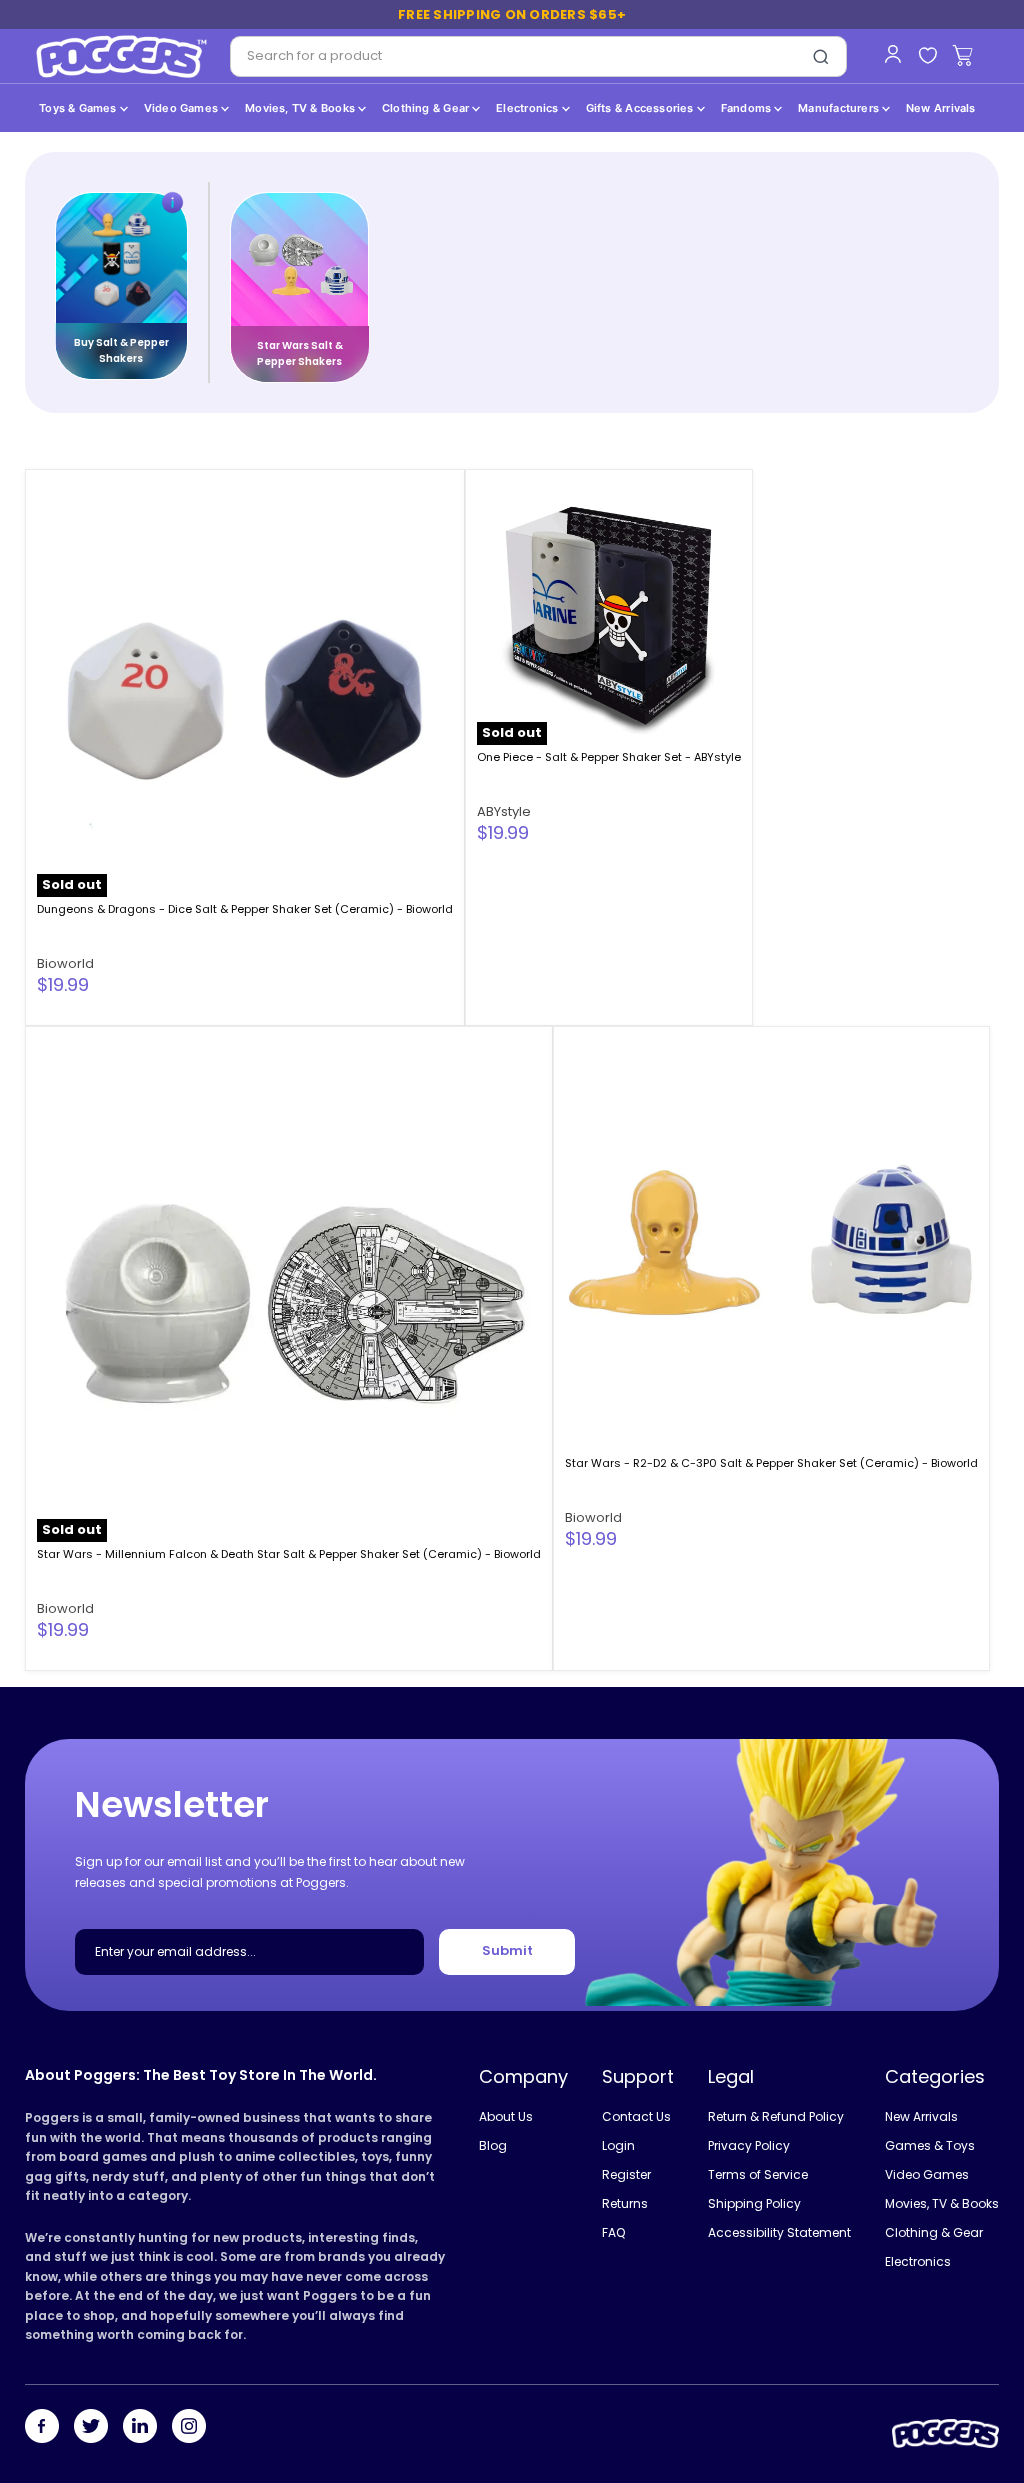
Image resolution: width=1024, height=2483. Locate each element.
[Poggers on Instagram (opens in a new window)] (189, 2428)
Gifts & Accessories (641, 108)
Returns (625, 2203)
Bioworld (65, 963)
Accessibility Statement (779, 2232)
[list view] (987, 441)
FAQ (613, 2232)
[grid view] (964, 441)
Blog (493, 2145)
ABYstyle (504, 811)
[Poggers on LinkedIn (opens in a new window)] (140, 2428)
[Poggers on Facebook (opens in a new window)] (42, 2428)
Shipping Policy (754, 2203)
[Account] (892, 54)
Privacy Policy (749, 2145)
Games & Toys (930, 2145)
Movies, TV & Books (301, 108)
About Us (506, 2116)
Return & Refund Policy (776, 2116)
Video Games (183, 108)
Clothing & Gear (427, 108)
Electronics (529, 108)
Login (618, 2145)
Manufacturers (840, 108)
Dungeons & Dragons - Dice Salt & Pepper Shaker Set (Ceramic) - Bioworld (245, 909)
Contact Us (636, 2116)
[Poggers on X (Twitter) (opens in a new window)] (91, 2428)
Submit (507, 1951)
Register (626, 2174)
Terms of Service (758, 2174)
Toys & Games (79, 108)
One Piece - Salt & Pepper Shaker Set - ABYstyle (609, 757)
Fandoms (748, 108)
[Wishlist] (927, 56)
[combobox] (514, 56)
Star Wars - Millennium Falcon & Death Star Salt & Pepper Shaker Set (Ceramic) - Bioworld (289, 1554)
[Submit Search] (821, 57)
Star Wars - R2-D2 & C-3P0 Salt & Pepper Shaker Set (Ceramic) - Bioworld (771, 1463)
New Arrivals (941, 108)
